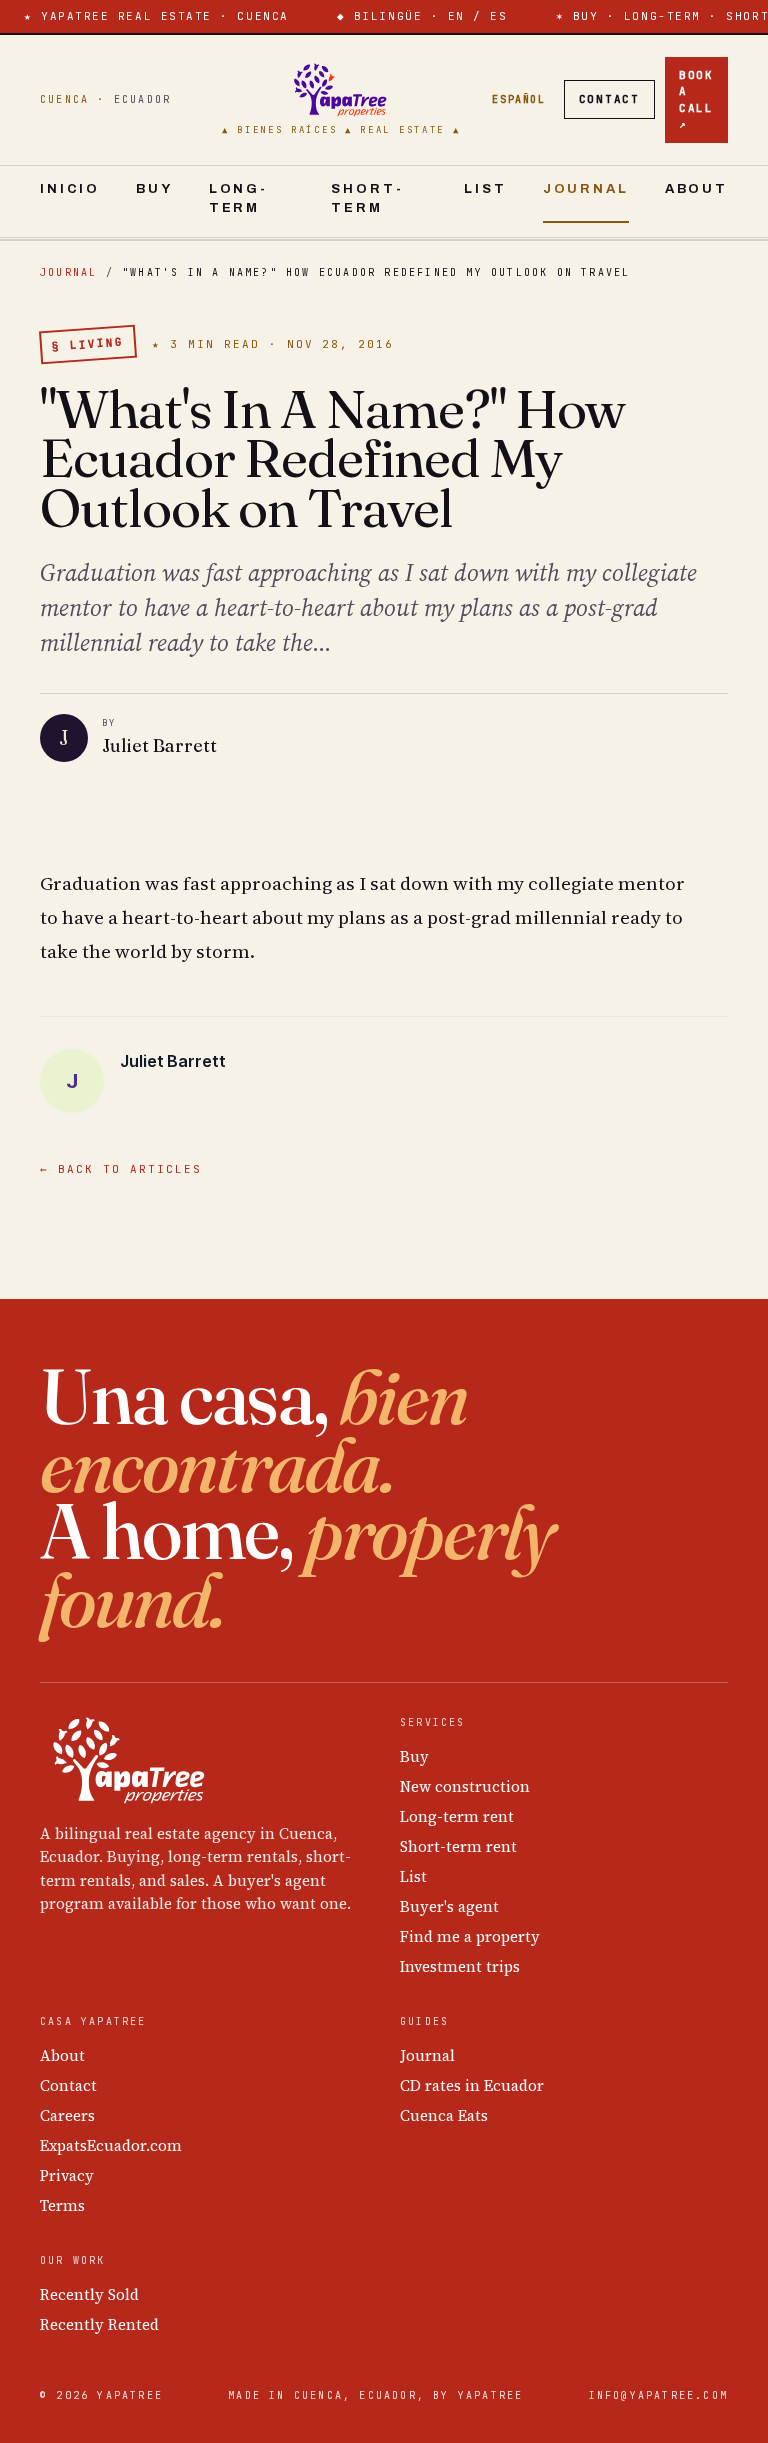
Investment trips (460, 1966)
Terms (62, 2205)
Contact (609, 99)
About (696, 189)
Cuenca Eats (444, 2115)
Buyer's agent (449, 1906)
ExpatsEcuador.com (111, 2145)
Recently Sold (89, 2294)
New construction (465, 1786)
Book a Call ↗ (696, 100)
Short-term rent (458, 1846)
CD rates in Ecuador (472, 2085)
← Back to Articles (121, 1169)
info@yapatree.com (658, 2395)
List (485, 189)
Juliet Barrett (159, 745)
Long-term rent (457, 1816)
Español (518, 99)
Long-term (238, 199)
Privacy (67, 2175)
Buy (154, 189)
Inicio (70, 189)
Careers (67, 2115)
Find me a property (470, 1936)
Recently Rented (99, 2324)
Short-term (367, 199)
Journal (586, 189)
